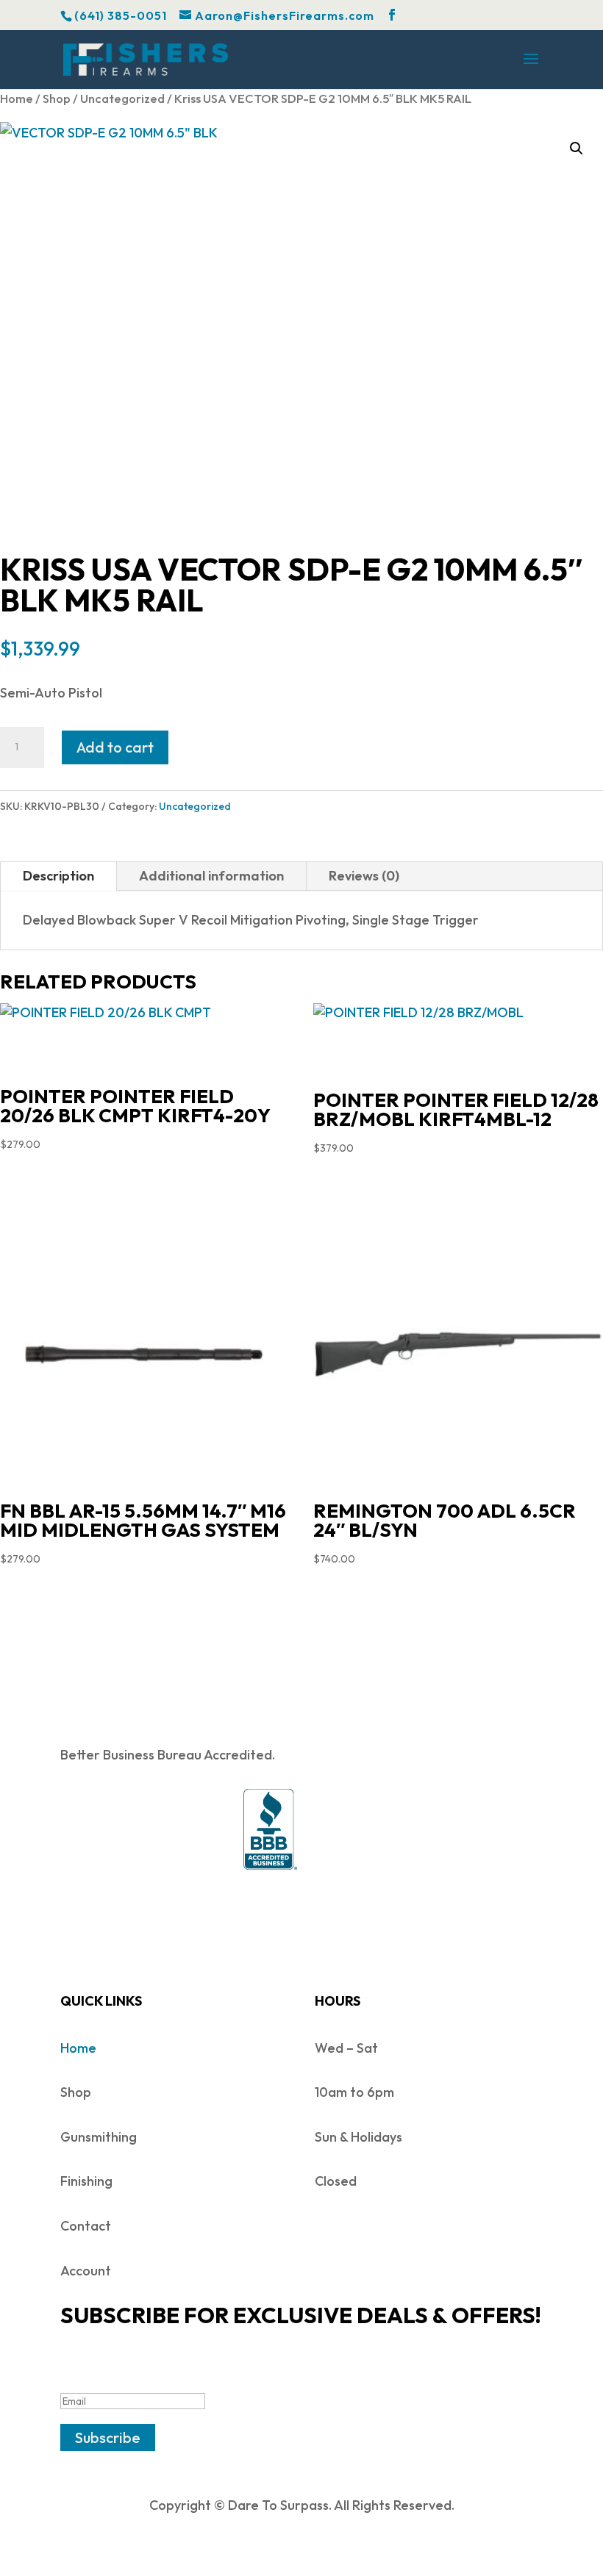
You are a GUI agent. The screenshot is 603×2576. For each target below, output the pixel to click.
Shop (57, 98)
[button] (577, 148)
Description (58, 876)
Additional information (211, 876)
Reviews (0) (364, 876)
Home (17, 98)
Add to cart (115, 747)
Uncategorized (122, 98)
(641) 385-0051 (121, 15)
